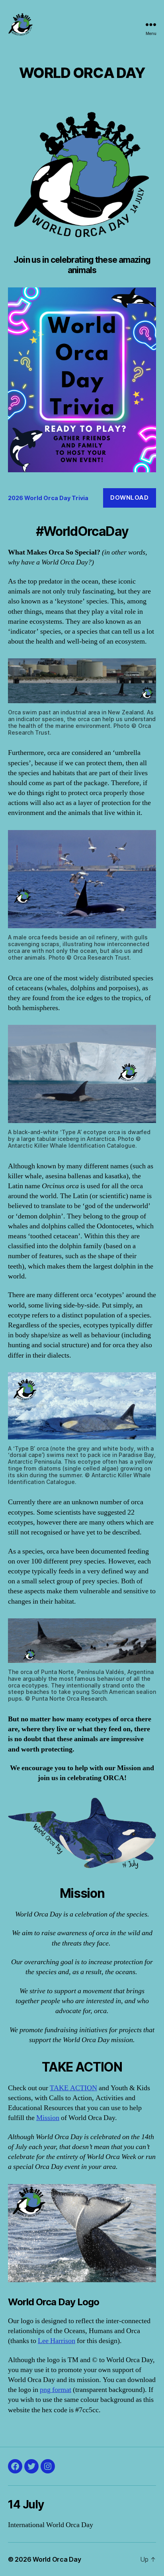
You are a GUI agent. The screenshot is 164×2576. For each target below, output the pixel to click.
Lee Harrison (57, 2341)
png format (56, 2390)
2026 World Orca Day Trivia (48, 498)
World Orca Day (57, 2559)
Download (129, 498)
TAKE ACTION (73, 2088)
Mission (48, 2118)
